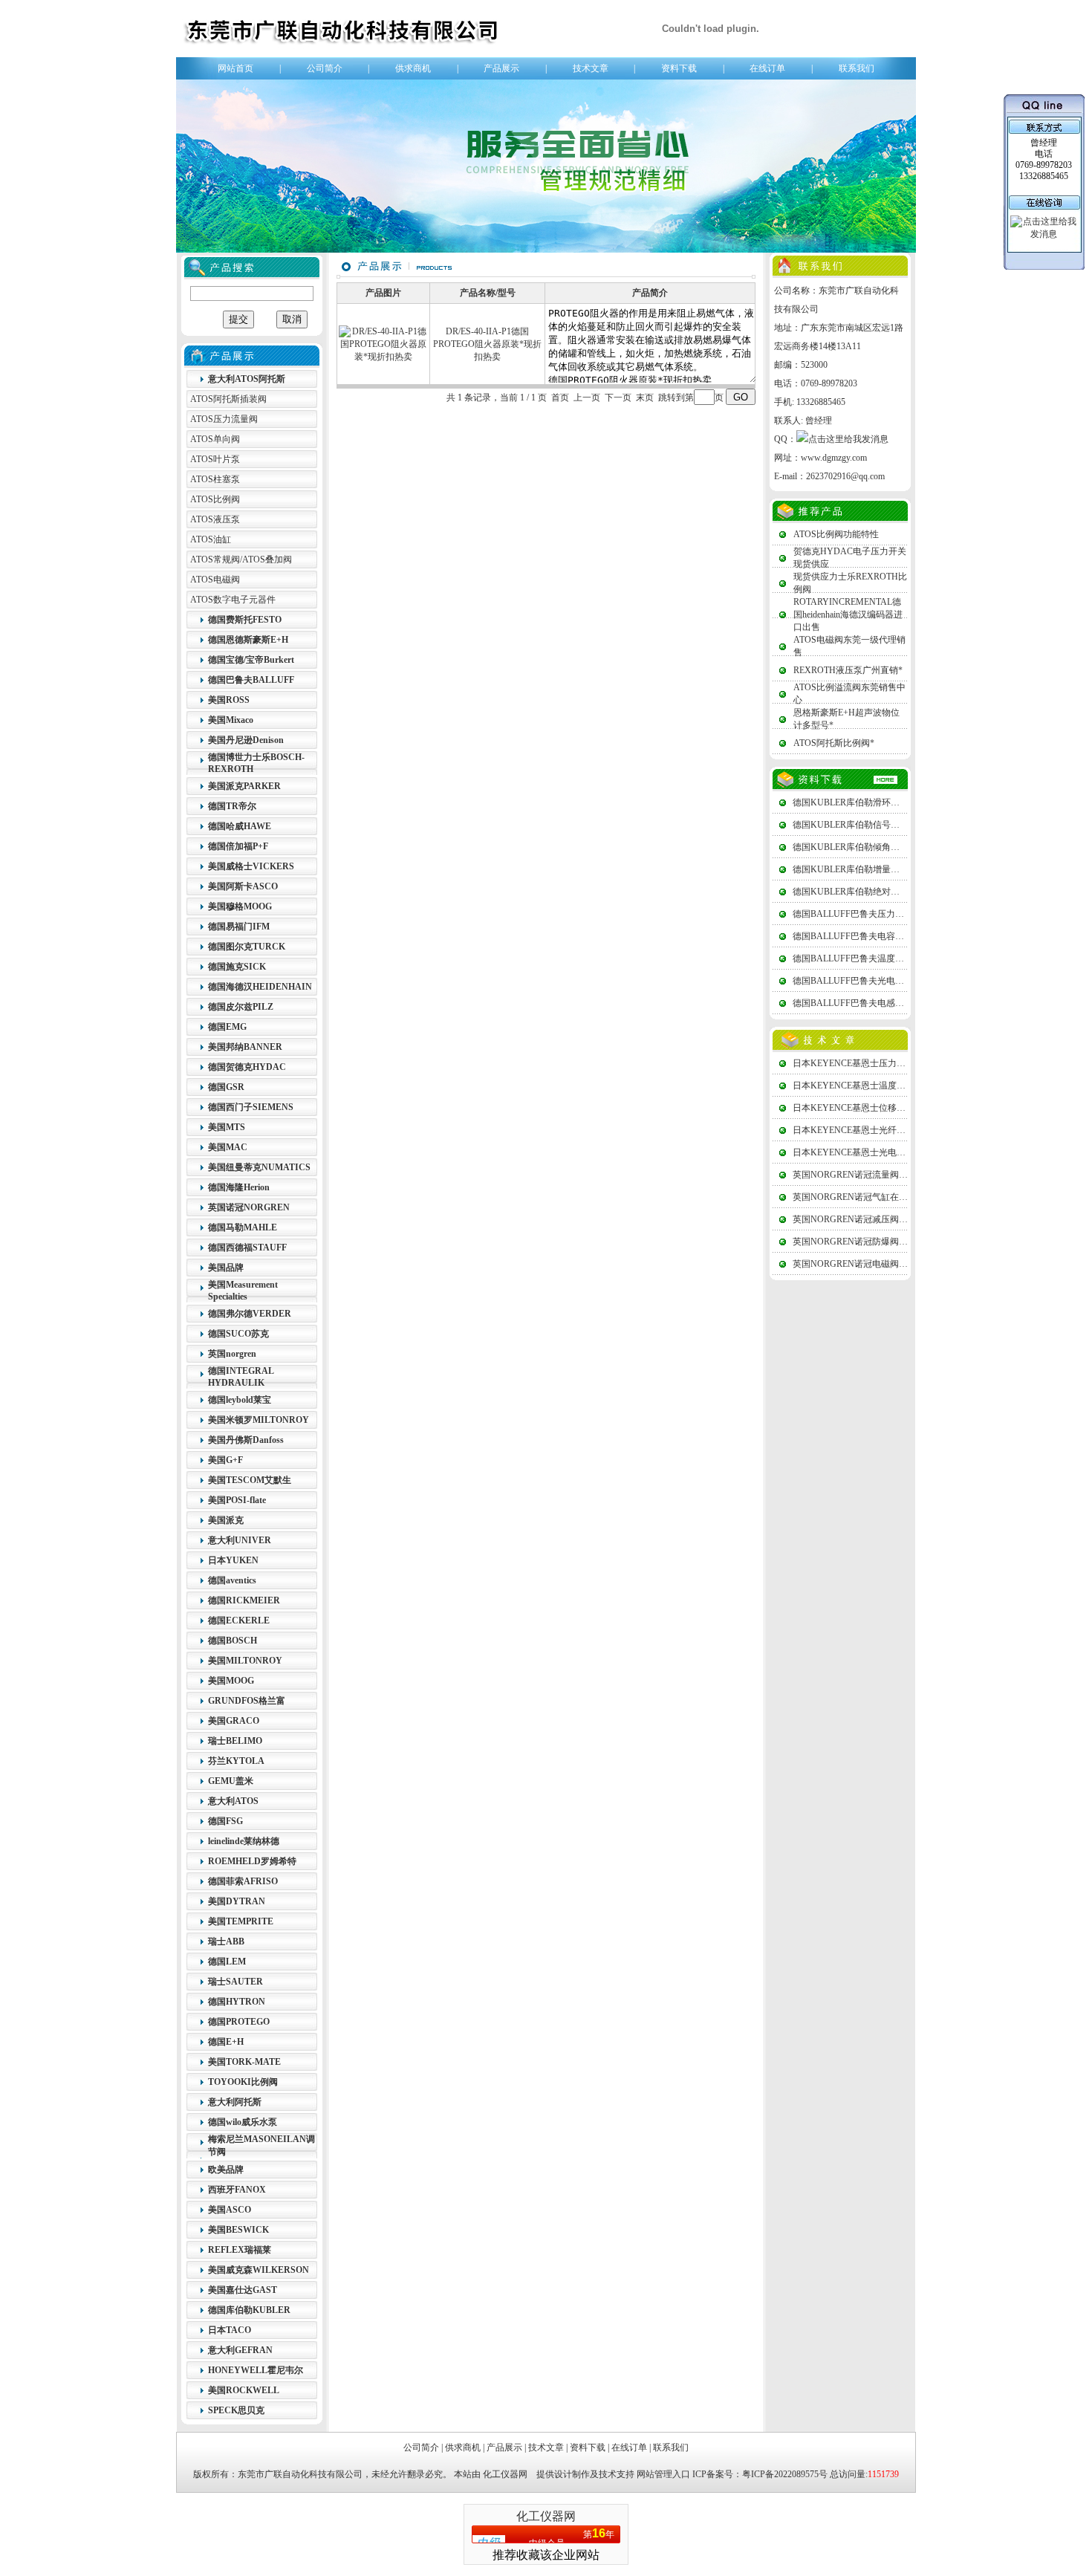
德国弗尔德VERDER (250, 1314)
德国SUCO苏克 (238, 1334)
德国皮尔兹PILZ (241, 1007)
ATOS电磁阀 (215, 580)
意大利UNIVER (240, 1540)
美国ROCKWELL (244, 2390)
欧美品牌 (226, 2170)
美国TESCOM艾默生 (250, 1480)
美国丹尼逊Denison (246, 740)
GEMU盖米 (231, 1781)
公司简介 (325, 68)
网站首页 (235, 68)
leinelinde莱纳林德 (244, 1841)
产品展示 (501, 68)
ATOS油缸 (211, 539)
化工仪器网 (505, 2474)
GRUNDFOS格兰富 (247, 1701)
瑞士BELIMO (235, 1741)
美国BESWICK (238, 2230)
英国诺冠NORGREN (249, 1207)
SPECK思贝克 (236, 2410)
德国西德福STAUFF (247, 1248)
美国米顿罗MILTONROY (259, 1420)
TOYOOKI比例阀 (243, 2082)
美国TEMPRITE (241, 1921)
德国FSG (225, 1821)
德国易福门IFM (239, 927)
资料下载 (679, 68)
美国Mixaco (231, 720)
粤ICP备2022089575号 (785, 2474)
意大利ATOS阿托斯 (247, 379)
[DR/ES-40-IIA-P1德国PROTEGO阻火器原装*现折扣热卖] (383, 357)
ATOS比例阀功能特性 (836, 534)
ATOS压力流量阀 (224, 419)
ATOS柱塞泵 (215, 479)
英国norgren (232, 1354)
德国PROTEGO (239, 2022)
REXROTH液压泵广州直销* (848, 670)
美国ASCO (230, 2210)
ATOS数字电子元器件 (233, 600)
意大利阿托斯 (235, 2102)
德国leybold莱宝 (240, 1400)
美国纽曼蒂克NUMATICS (259, 1167)
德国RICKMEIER (244, 1600)
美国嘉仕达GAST (243, 2290)
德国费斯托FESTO (245, 620)
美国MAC (228, 1147)
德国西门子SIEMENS (251, 1107)
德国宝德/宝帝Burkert (251, 660)
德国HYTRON (237, 2002)
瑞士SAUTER (235, 1982)
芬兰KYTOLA (236, 1761)
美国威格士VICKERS (251, 866)
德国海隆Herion (239, 1187)
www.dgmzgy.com (834, 458)
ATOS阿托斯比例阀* (834, 743)
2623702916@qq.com (845, 476)
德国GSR (226, 1087)
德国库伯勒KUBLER (249, 2310)
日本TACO (230, 2330)
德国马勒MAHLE (243, 1227)
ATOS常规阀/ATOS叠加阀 (241, 559)
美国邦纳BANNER (245, 1047)
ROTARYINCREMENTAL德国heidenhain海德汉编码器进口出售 (848, 614)
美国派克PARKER (244, 786)
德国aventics (232, 1580)
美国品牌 (226, 1268)
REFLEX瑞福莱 (240, 2250)
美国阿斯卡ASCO (243, 886)
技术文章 (591, 68)
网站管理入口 (663, 2474)
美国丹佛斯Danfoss (246, 1440)
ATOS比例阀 (215, 499)
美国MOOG (231, 1681)
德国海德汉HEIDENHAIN (260, 987)
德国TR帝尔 (232, 806)
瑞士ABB (226, 1941)
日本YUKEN (233, 1560)
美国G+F (225, 1460)
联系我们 (857, 68)
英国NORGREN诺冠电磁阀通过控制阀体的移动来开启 (899, 1264)
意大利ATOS (233, 1801)
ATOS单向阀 (215, 439)
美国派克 (226, 1520)
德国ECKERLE (239, 1620)
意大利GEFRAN (240, 2350)
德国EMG (227, 1027)
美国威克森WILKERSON (259, 2270)
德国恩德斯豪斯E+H (248, 640)
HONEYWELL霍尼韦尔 (256, 2370)
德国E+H (226, 2042)
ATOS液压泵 (215, 519)
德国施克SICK (237, 967)
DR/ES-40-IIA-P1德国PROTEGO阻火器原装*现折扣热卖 (487, 344)
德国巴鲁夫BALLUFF (251, 680)
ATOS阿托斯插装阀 (228, 399)
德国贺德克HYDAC (247, 1067)
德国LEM (227, 1962)
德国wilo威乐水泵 (243, 2122)
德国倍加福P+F (238, 846)
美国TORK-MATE (244, 2062)
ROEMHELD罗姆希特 (252, 1861)
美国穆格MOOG (240, 906)
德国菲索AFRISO (243, 1881)
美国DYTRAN (237, 1901)
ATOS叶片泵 (215, 459)
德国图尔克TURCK (247, 947)
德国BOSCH (233, 1641)
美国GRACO (234, 1721)
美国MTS (227, 1127)
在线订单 (767, 68)
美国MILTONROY (245, 1661)
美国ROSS (229, 700)
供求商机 (413, 68)
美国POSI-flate (237, 1500)
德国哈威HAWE (240, 826)
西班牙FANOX (237, 2190)
